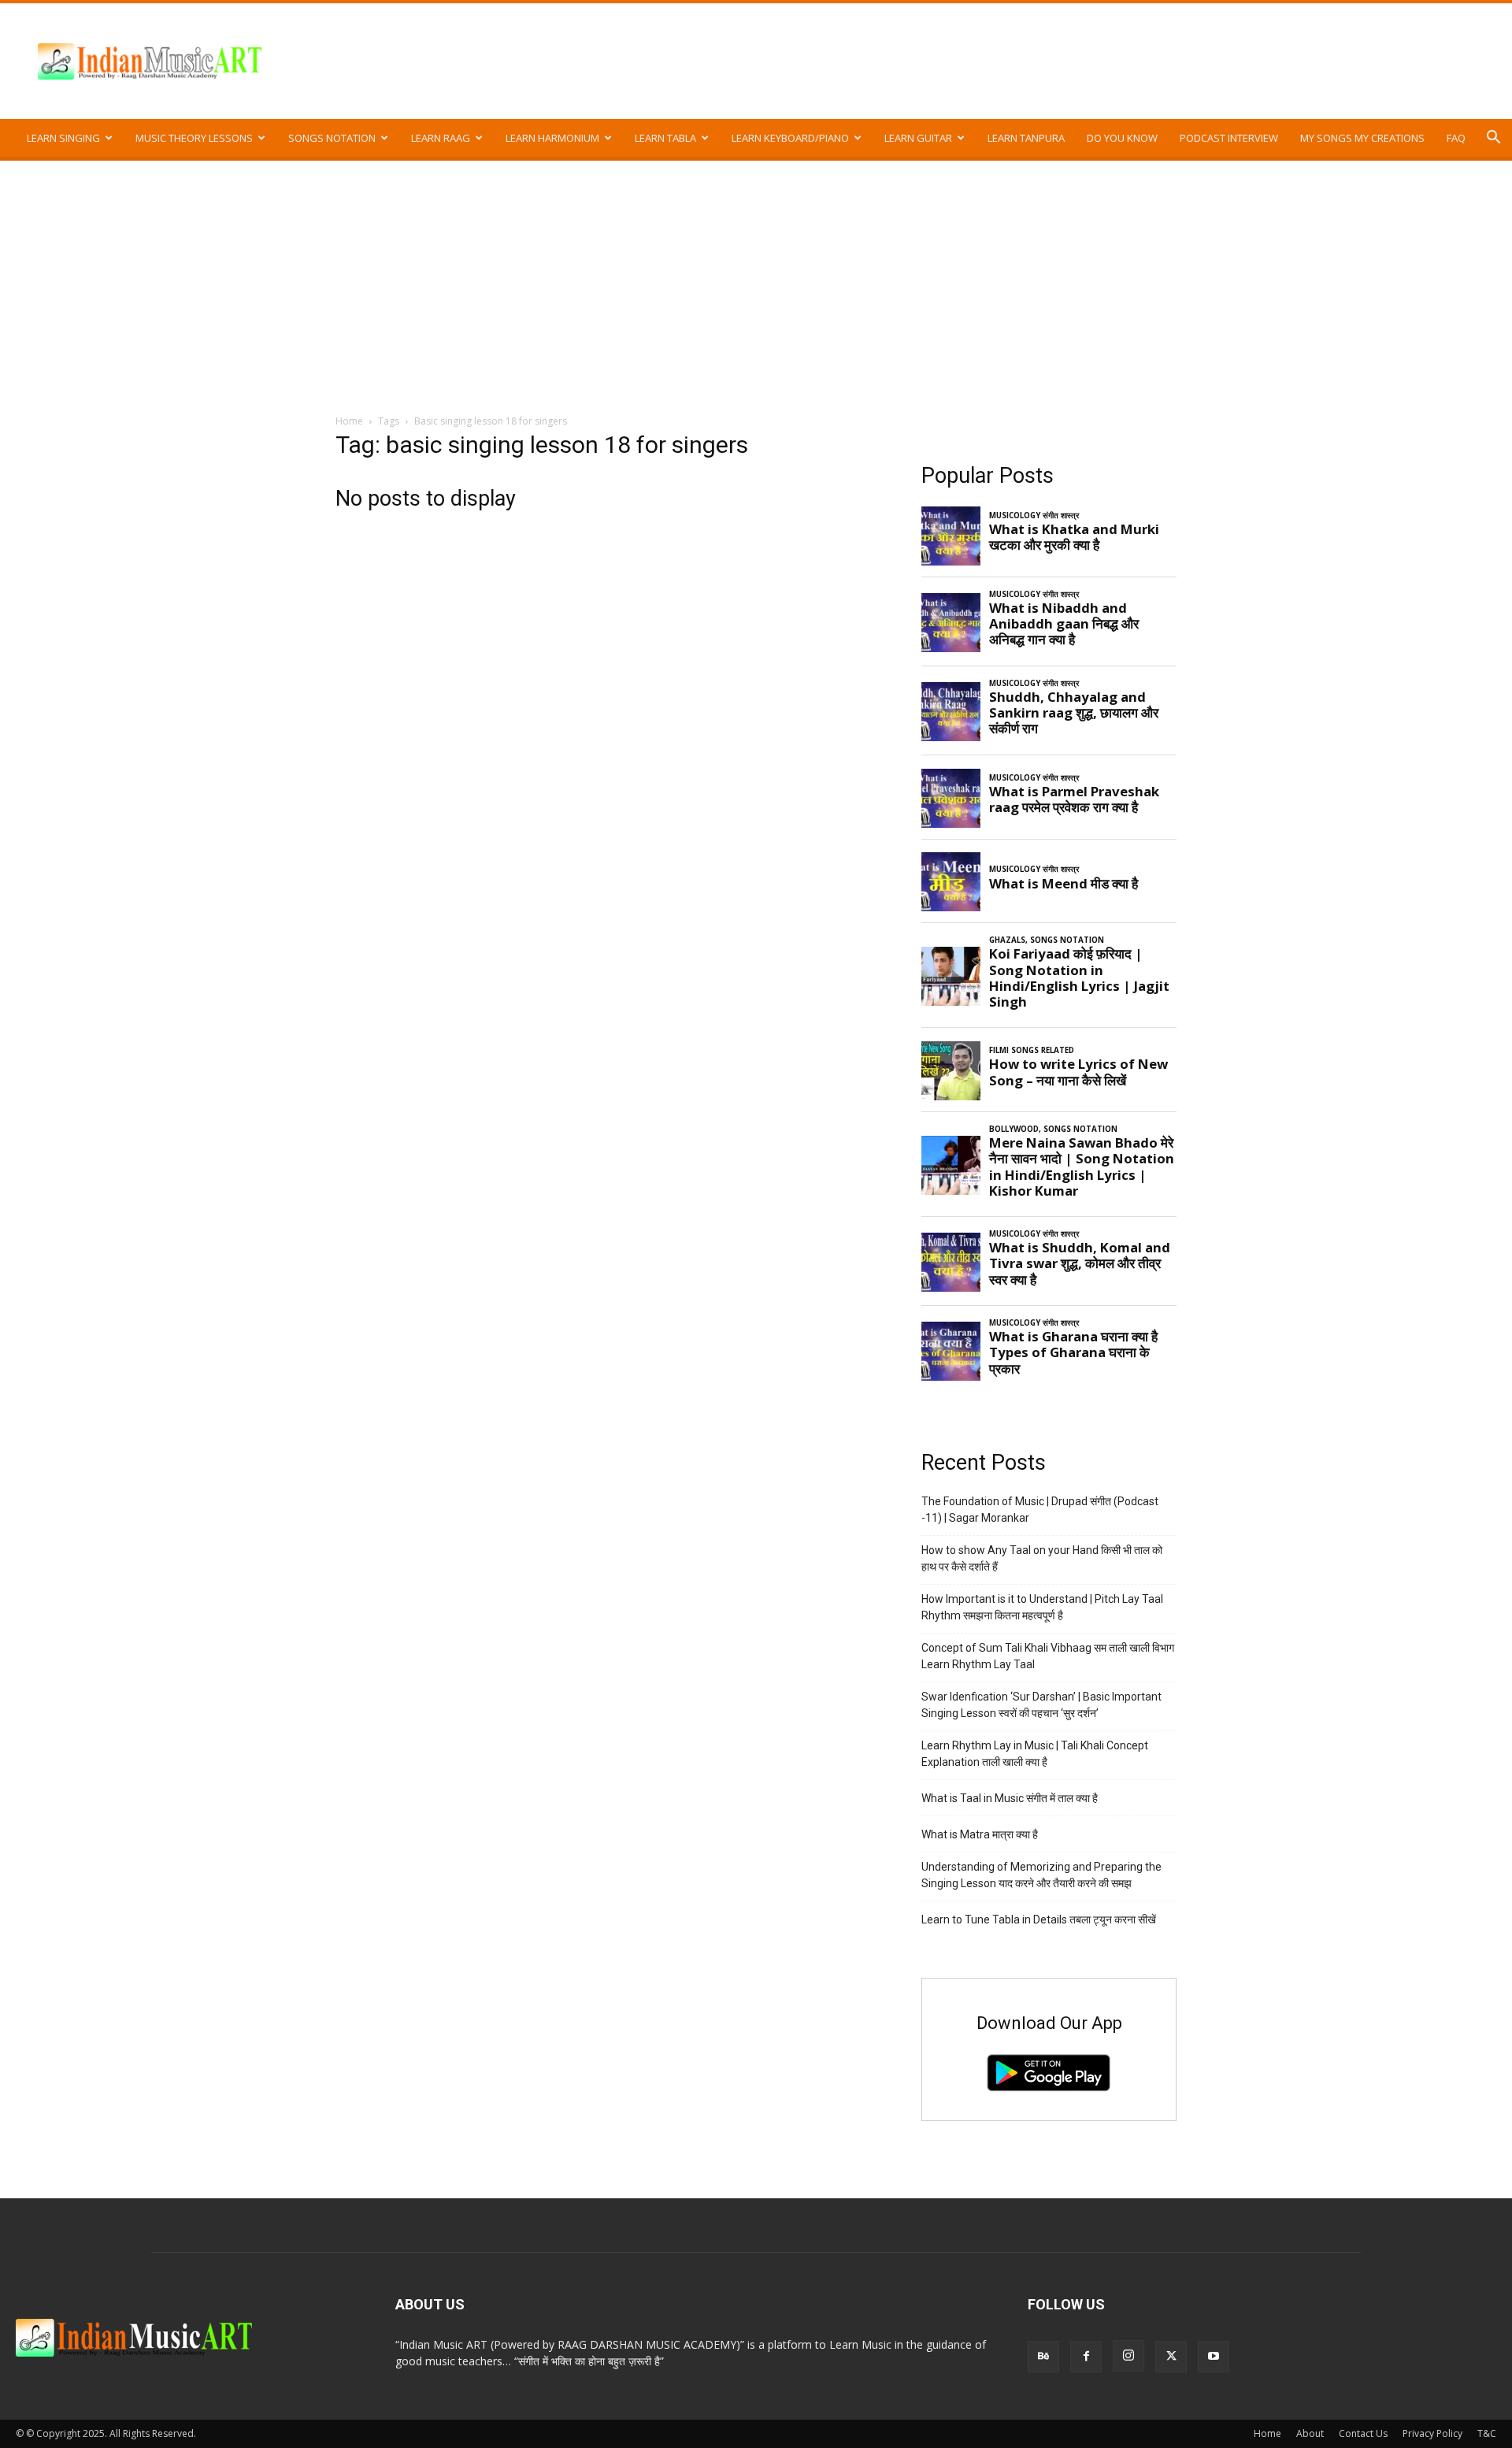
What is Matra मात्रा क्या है (980, 1834)
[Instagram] (1128, 2356)
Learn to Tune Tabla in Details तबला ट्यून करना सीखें (1039, 1919)
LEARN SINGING (63, 138)
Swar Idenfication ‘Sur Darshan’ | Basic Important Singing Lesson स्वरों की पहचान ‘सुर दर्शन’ (1041, 1705)
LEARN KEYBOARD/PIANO (790, 138)
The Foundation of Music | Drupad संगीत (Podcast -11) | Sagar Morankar (1040, 1510)
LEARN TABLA (665, 138)
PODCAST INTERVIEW (1229, 138)
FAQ (1456, 138)
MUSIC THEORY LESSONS (194, 138)
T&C (1487, 2433)
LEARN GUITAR (918, 138)
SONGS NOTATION (332, 138)
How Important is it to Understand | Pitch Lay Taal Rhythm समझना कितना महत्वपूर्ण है (1042, 1607)
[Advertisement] (756, 279)
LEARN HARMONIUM (552, 138)
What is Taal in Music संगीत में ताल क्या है (1010, 1798)
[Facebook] (1086, 2357)
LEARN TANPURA (1026, 138)
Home (349, 421)
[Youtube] (1214, 2357)
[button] (1493, 139)
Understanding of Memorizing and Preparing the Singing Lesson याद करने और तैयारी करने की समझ (1041, 1875)
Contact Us (1363, 2433)
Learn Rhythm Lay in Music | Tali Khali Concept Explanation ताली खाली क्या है (1035, 1754)
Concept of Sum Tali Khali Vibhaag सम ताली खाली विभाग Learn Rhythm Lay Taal (1048, 1656)
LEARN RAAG (441, 138)
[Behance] (1043, 2357)
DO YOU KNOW (1122, 138)
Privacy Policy (1432, 2433)
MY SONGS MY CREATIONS (1362, 138)
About (1310, 2433)
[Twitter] (1171, 2357)
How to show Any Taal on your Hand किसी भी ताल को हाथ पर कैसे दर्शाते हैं (1042, 1558)
